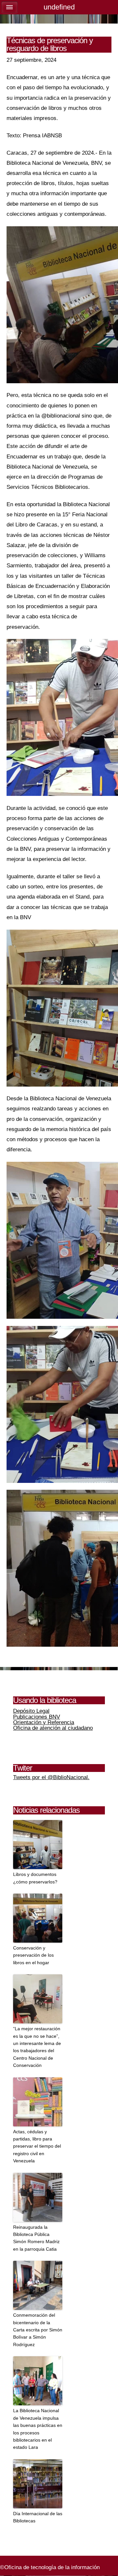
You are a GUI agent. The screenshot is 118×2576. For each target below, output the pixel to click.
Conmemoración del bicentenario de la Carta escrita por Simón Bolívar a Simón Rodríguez (38, 2330)
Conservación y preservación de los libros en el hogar (33, 1955)
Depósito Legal (31, 1711)
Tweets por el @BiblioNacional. (51, 1777)
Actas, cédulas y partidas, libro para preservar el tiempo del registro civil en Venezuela (37, 2146)
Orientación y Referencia (44, 1722)
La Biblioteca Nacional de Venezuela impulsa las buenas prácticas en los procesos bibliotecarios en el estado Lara (38, 2429)
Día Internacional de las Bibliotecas (38, 2517)
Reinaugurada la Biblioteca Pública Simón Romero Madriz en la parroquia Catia (36, 2238)
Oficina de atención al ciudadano (53, 1728)
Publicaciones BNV (37, 1717)
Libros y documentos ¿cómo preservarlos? (35, 1878)
